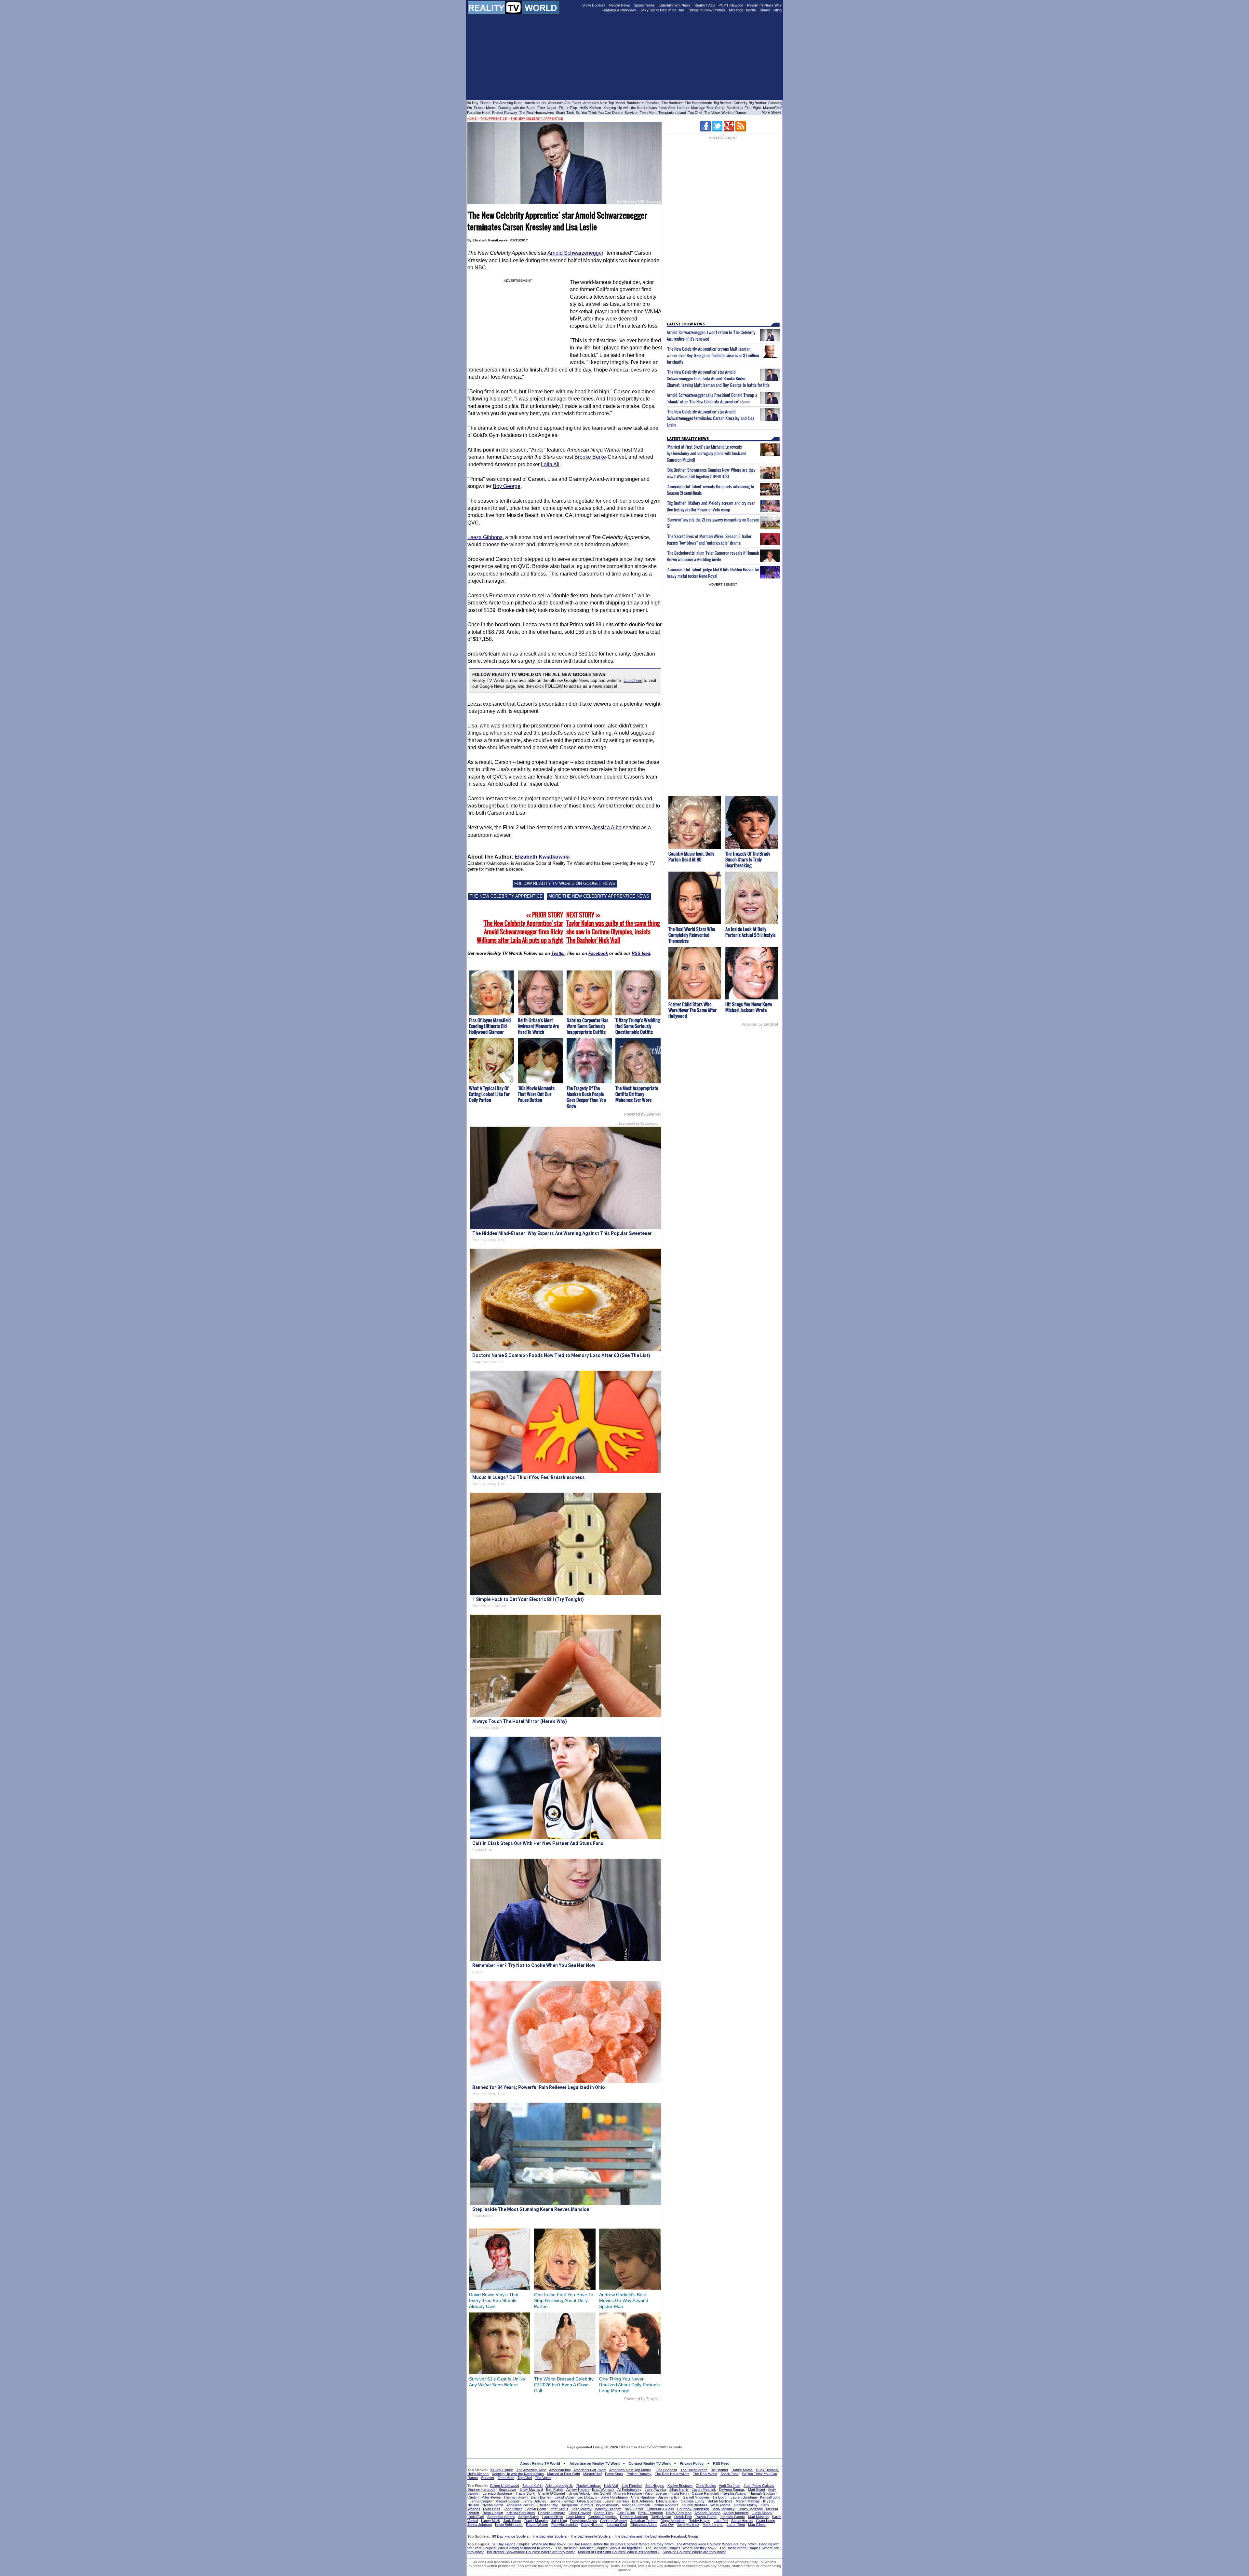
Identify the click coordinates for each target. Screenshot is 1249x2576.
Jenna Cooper (481, 2501)
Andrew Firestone (628, 2493)
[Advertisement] (624, 2421)
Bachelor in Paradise (643, 103)
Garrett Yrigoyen (696, 2497)
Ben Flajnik (555, 2489)
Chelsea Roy (548, 2505)
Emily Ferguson (651, 2513)
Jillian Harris (679, 2489)
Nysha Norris (493, 2505)
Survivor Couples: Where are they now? (694, 2552)
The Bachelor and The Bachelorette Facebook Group (656, 2536)
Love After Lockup (674, 108)
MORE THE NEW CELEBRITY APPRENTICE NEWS (599, 896)
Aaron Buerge (656, 2493)
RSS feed (641, 953)
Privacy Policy (692, 2463)
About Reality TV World (540, 2463)
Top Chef (695, 113)
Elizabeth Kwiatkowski (542, 857)
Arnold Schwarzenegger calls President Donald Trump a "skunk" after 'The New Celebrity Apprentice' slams (712, 398)
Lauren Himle (553, 2517)
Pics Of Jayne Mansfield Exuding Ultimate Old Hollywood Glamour (490, 1026)
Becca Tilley (604, 2513)
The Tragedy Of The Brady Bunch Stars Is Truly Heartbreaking (748, 859)
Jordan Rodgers (666, 2505)
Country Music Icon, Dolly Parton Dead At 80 (691, 856)
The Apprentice (494, 119)
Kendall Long (770, 2497)
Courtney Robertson (693, 2509)
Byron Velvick (579, 2493)
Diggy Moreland (673, 2521)
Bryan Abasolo (607, 2505)
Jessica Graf (617, 2525)
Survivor (631, 113)
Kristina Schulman (521, 2513)
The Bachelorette (698, 103)
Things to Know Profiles (706, 10)
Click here (633, 680)
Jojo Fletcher (632, 2486)
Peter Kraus (559, 2509)
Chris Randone (643, 2497)
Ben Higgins (655, 2486)
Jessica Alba (607, 827)
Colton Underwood (504, 2486)
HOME (472, 119)
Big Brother (723, 103)
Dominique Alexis (584, 2521)
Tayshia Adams (734, 2493)
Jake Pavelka (655, 2489)
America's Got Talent (565, 103)
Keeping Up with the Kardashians (630, 108)
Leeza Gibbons (485, 537)
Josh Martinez (688, 2525)
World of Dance (734, 113)
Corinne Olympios (603, 2517)
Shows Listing (771, 10)
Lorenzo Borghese (497, 2493)
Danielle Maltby (746, 2505)
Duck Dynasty (767, 2470)
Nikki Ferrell (634, 2509)
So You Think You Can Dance (599, 113)
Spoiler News (644, 5)
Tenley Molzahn (750, 2509)
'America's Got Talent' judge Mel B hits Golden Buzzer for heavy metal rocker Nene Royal (713, 573)
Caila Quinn (626, 2513)
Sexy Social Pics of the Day (662, 10)
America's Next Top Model (604, 103)
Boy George (507, 486)
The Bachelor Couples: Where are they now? (681, 2548)
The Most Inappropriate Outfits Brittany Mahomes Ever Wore (637, 1094)
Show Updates (594, 5)
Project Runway (505, 113)
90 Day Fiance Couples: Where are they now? (529, 2544)
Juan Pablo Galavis (759, 2486)
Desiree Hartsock (481, 2489)
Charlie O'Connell (552, 2493)
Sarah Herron (742, 2521)
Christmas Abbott (644, 2525)
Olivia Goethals (589, 2501)
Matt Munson (758, 2517)
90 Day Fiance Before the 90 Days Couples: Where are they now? (621, 2544)
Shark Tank (565, 113)
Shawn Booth (536, 2509)
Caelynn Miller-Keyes (484, 2497)
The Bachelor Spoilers (550, 2536)
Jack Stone (512, 2521)
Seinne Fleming (562, 2501)
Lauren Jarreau (617, 2501)
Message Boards (742, 10)
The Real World (705, 2474)
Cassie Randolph (705, 2493)
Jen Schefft (602, 2493)
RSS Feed (721, 2463)
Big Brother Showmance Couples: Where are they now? (531, 2552)
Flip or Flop (568, 108)
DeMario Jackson (634, 2517)
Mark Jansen (713, 2525)
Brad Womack (603, 2489)
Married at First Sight (744, 108)
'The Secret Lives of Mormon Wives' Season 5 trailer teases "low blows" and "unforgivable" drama (709, 539)
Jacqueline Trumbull (577, 2505)
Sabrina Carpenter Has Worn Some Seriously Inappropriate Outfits (587, 1026)
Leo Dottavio (587, 2497)
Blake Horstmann (614, 2497)
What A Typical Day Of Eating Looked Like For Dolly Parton (489, 1094)
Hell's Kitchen (590, 108)
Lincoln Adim (564, 2497)
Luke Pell (721, 2521)
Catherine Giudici (660, 2509)
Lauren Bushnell (694, 2505)
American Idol (535, 103)
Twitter (558, 953)
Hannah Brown (516, 2497)
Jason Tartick (669, 2497)
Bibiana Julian (667, 2501)
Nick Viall (611, 2486)
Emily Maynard (531, 2489)
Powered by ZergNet (642, 1114)
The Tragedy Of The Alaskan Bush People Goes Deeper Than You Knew (586, 1097)
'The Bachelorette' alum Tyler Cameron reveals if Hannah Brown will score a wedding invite (713, 556)
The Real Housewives (537, 113)
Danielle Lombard (552, 2513)
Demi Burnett (541, 2497)
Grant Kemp (766, 2521)
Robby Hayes (699, 2521)
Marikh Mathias (748, 2501)
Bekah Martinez (720, 2501)
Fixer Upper (547, 108)
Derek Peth (683, 2517)
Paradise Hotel (479, 113)
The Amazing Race (508, 103)
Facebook (598, 953)
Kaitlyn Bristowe (680, 2486)
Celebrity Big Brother (750, 103)
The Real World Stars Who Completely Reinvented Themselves (692, 935)
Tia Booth (720, 2497)
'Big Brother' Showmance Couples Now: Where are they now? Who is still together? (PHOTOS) (711, 473)
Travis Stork (525, 2493)
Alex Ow (667, 2525)
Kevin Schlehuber (509, 2525)
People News (620, 5)
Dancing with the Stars (517, 108)
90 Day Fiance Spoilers (510, 2536)
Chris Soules (706, 2486)
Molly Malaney (724, 2509)
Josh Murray (582, 2509)
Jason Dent (736, 2525)
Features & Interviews (619, 10)
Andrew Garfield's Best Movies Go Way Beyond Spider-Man (624, 2300)
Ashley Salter (529, 2517)
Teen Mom (648, 113)
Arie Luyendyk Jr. (559, 2486)
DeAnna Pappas (732, 2489)
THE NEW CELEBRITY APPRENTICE (506, 896)
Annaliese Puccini (520, 2505)
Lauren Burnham (744, 2497)
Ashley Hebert (577, 2489)
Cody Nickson (592, 2525)
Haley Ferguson (679, 2513)
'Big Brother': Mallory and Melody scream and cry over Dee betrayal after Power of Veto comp (711, 506)
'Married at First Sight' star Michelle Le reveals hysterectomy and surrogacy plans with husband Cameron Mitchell (707, 453)
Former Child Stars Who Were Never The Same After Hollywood (692, 1010)
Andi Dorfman (730, 2486)
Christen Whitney (614, 2521)
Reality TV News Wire (764, 5)
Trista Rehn (679, 2493)
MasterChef (772, 108)
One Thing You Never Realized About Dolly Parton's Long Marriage (629, 2385)
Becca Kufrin (532, 2486)
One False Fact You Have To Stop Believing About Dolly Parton (564, 2300)
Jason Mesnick (704, 2489)
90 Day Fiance (479, 103)
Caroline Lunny (693, 2501)
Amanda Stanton (707, 2513)
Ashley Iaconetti (736, 2513)
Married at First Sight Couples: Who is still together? (619, 2552)
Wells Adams (720, 2505)
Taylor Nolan (661, 2517)
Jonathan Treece (644, 2521)
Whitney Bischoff (608, 2509)
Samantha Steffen (501, 2517)
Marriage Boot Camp (708, 108)
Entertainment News (675, 5)
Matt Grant (757, 2489)
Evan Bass (492, 2509)
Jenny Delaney (535, 2501)
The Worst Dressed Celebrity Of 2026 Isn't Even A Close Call (564, 2385)
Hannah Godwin (762, 2493)
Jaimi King (559, 2521)
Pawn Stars (614, 2474)
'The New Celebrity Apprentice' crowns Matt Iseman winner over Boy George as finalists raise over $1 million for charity (713, 355)
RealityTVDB (705, 5)
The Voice (712, 113)
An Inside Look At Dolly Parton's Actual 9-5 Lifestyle (750, 932)
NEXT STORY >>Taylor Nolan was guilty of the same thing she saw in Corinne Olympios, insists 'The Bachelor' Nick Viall (613, 928)
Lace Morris (576, 2517)
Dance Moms (485, 108)
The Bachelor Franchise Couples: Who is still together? (599, 2548)
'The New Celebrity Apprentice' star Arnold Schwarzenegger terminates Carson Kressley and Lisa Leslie (711, 418)
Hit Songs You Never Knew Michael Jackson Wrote (749, 1007)
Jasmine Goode (732, 2517)
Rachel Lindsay (589, 2486)
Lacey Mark (490, 2521)
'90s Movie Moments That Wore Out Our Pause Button (536, 1094)
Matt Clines (757, 2525)
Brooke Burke (590, 457)
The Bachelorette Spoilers (591, 2536)
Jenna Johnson (480, 2525)
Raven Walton (537, 2525)
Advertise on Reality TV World (595, 2463)
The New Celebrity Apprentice (537, 119)
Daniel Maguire (536, 2521)
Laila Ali (550, 464)
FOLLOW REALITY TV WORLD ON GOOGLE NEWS (565, 883)
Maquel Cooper (507, 2501)
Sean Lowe (507, 2489)
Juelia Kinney (762, 2513)
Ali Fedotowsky (629, 2489)
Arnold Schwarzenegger (575, 253)
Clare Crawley (580, 2513)
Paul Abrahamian (564, 2525)
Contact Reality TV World (650, 2463)
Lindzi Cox (476, 2517)
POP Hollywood (731, 5)
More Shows (772, 112)
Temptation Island (672, 113)
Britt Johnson (642, 2501)
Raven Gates (706, 2517)
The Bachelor (672, 103)
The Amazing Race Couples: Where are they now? (716, 2544)
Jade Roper (513, 2509)
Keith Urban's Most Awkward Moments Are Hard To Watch (538, 1026)
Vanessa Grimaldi (636, 2505)
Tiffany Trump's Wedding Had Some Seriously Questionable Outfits (638, 1026)
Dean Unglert (493, 2513)
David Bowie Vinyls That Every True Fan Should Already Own (494, 2300)
